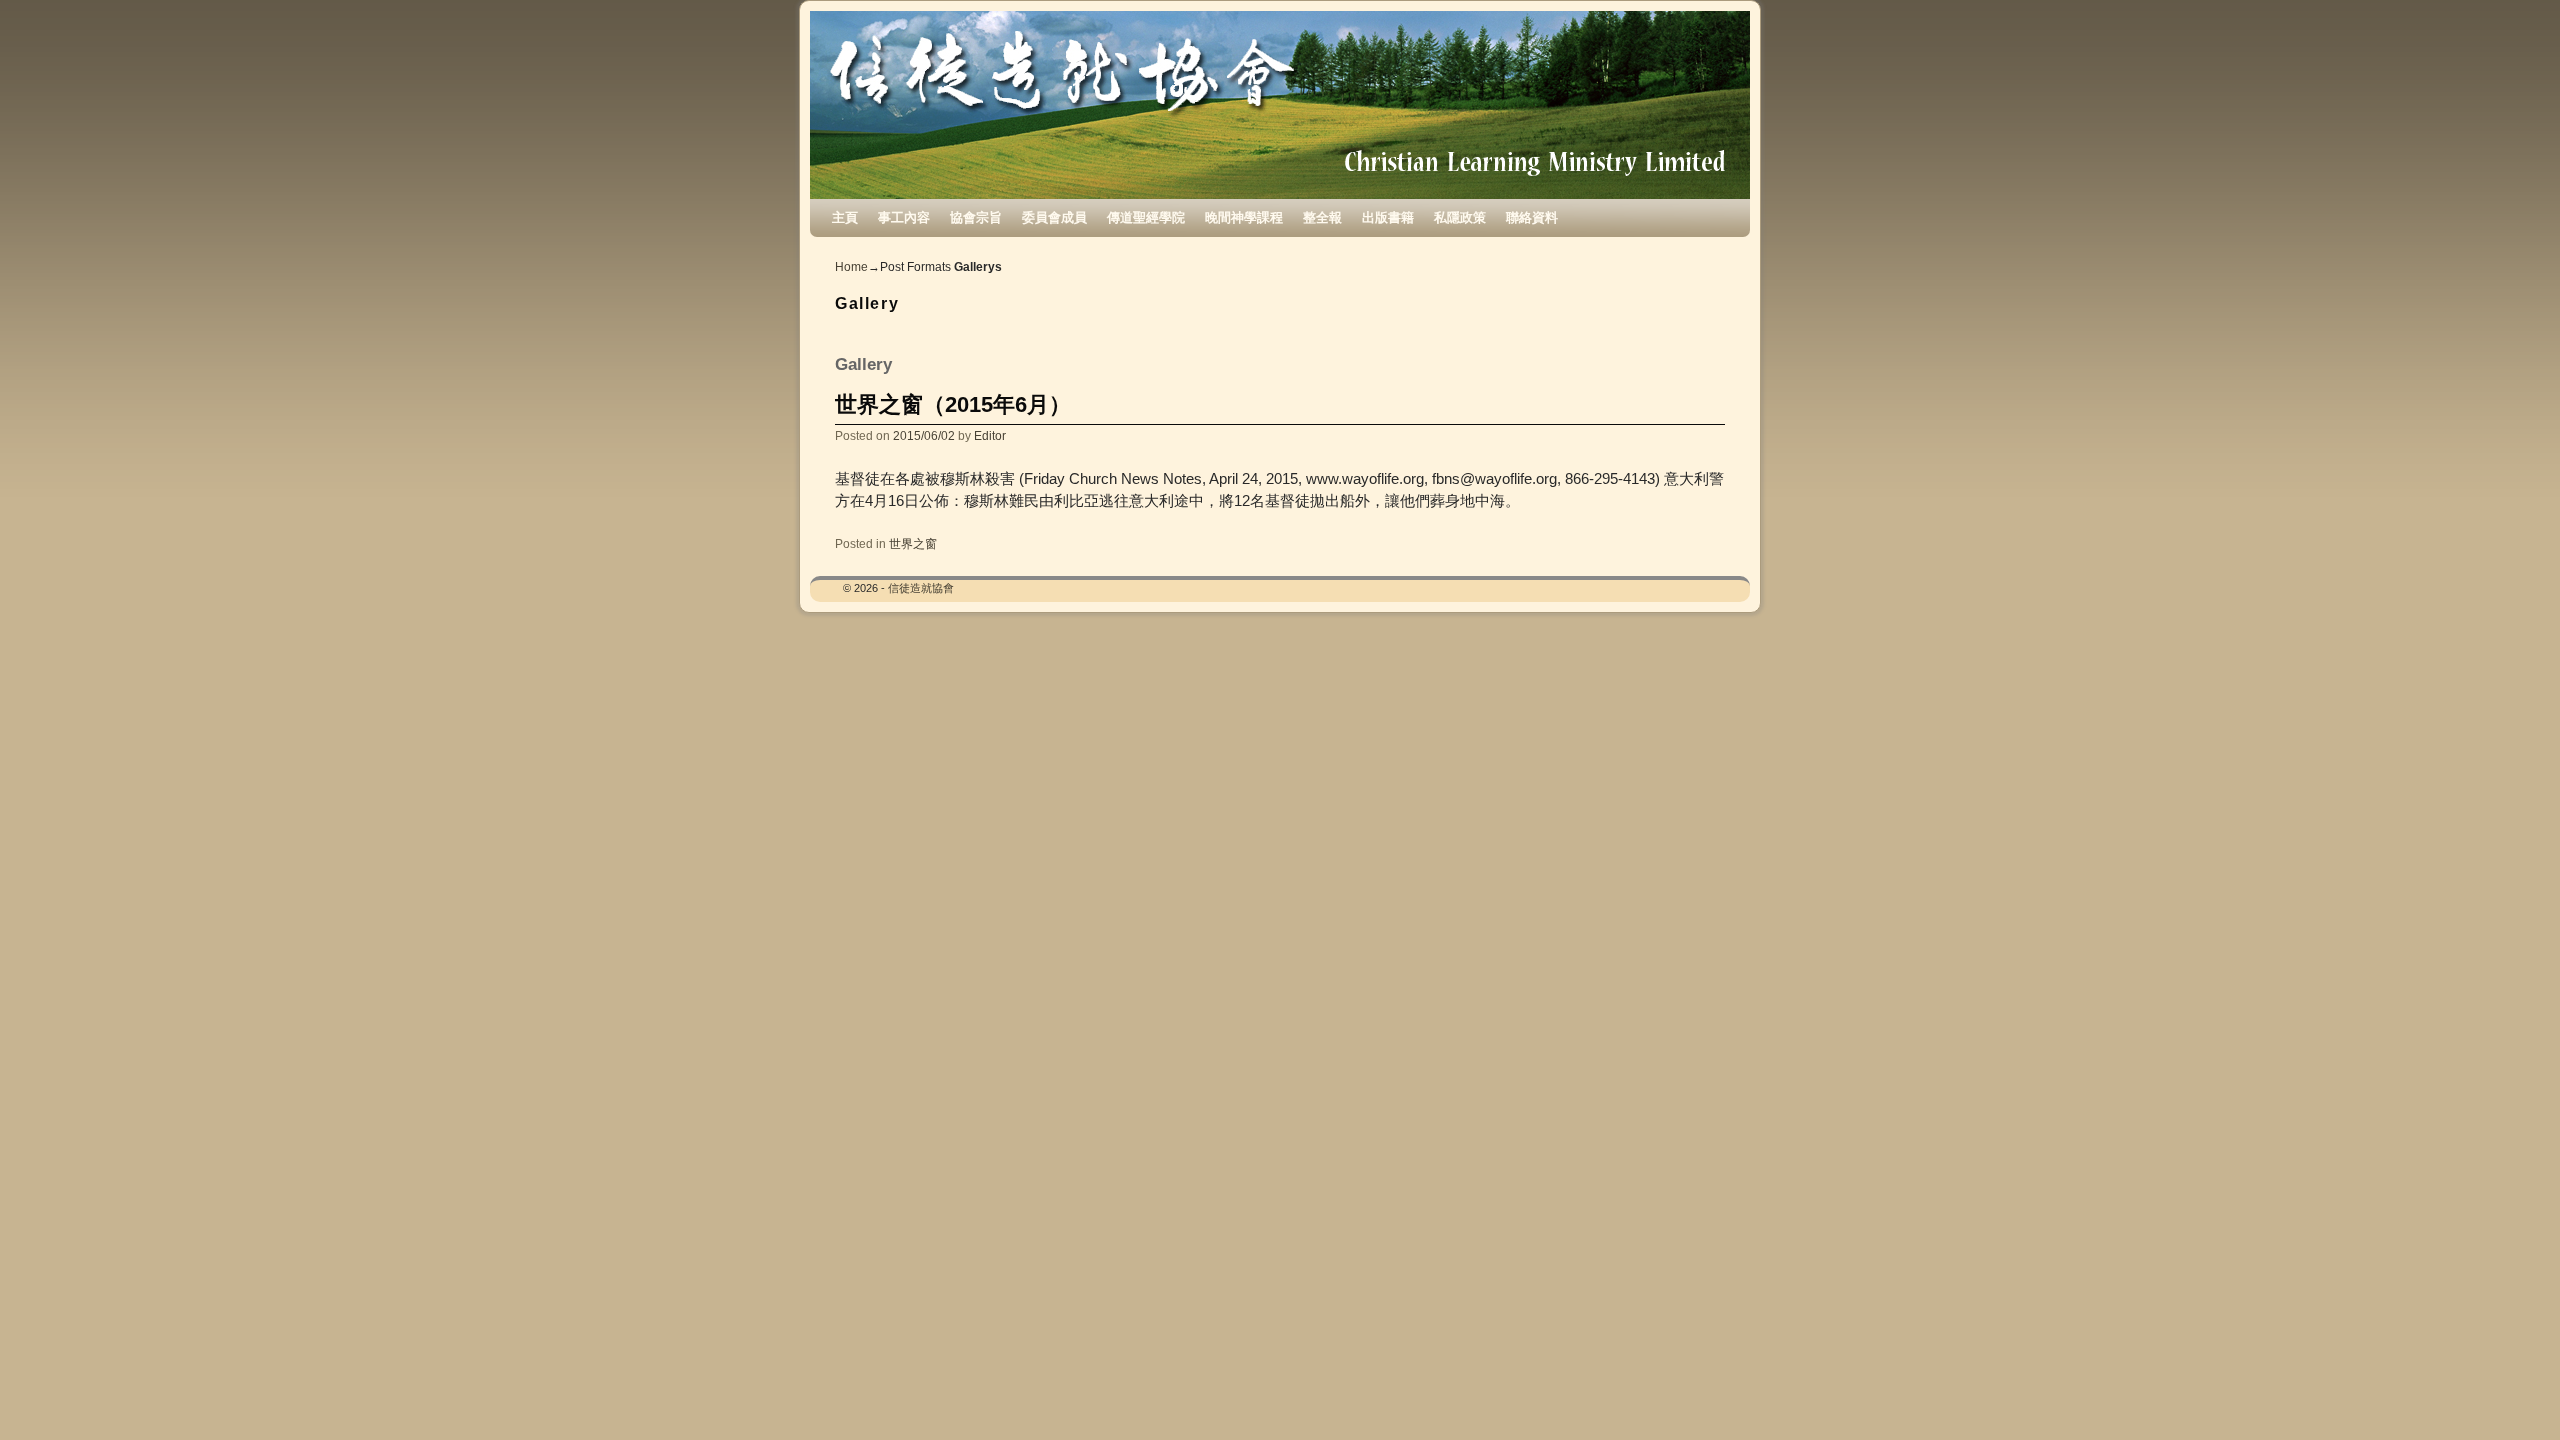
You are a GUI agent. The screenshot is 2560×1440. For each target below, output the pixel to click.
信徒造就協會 (921, 588)
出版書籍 (1388, 217)
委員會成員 (1054, 217)
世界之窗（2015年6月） (953, 404)
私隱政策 (1460, 217)
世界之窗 (913, 543)
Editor (990, 435)
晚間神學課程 (1244, 217)
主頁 (845, 217)
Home (851, 267)
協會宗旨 (976, 217)
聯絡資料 (1532, 217)
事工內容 (904, 217)
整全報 (1322, 217)
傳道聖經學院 (1146, 217)
